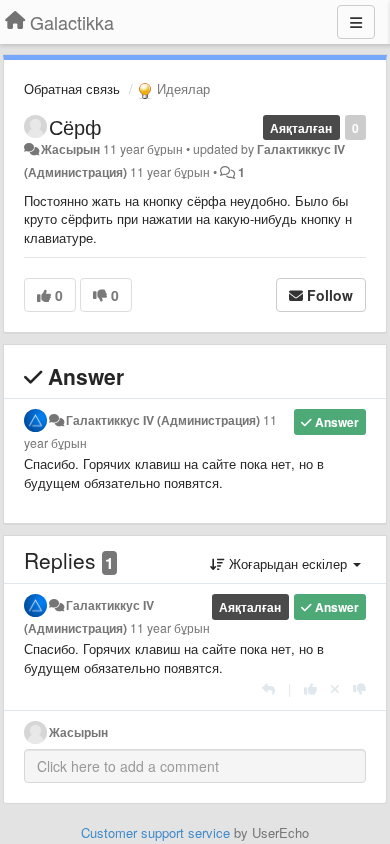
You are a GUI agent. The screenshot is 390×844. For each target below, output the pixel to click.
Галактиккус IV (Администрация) (163, 420)
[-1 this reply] (359, 688)
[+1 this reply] (310, 688)
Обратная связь (72, 88)
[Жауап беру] (268, 688)
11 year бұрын (170, 628)
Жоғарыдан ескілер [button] (288, 563)
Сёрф (75, 126)
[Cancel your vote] (335, 688)
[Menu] (356, 22)
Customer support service (155, 832)
